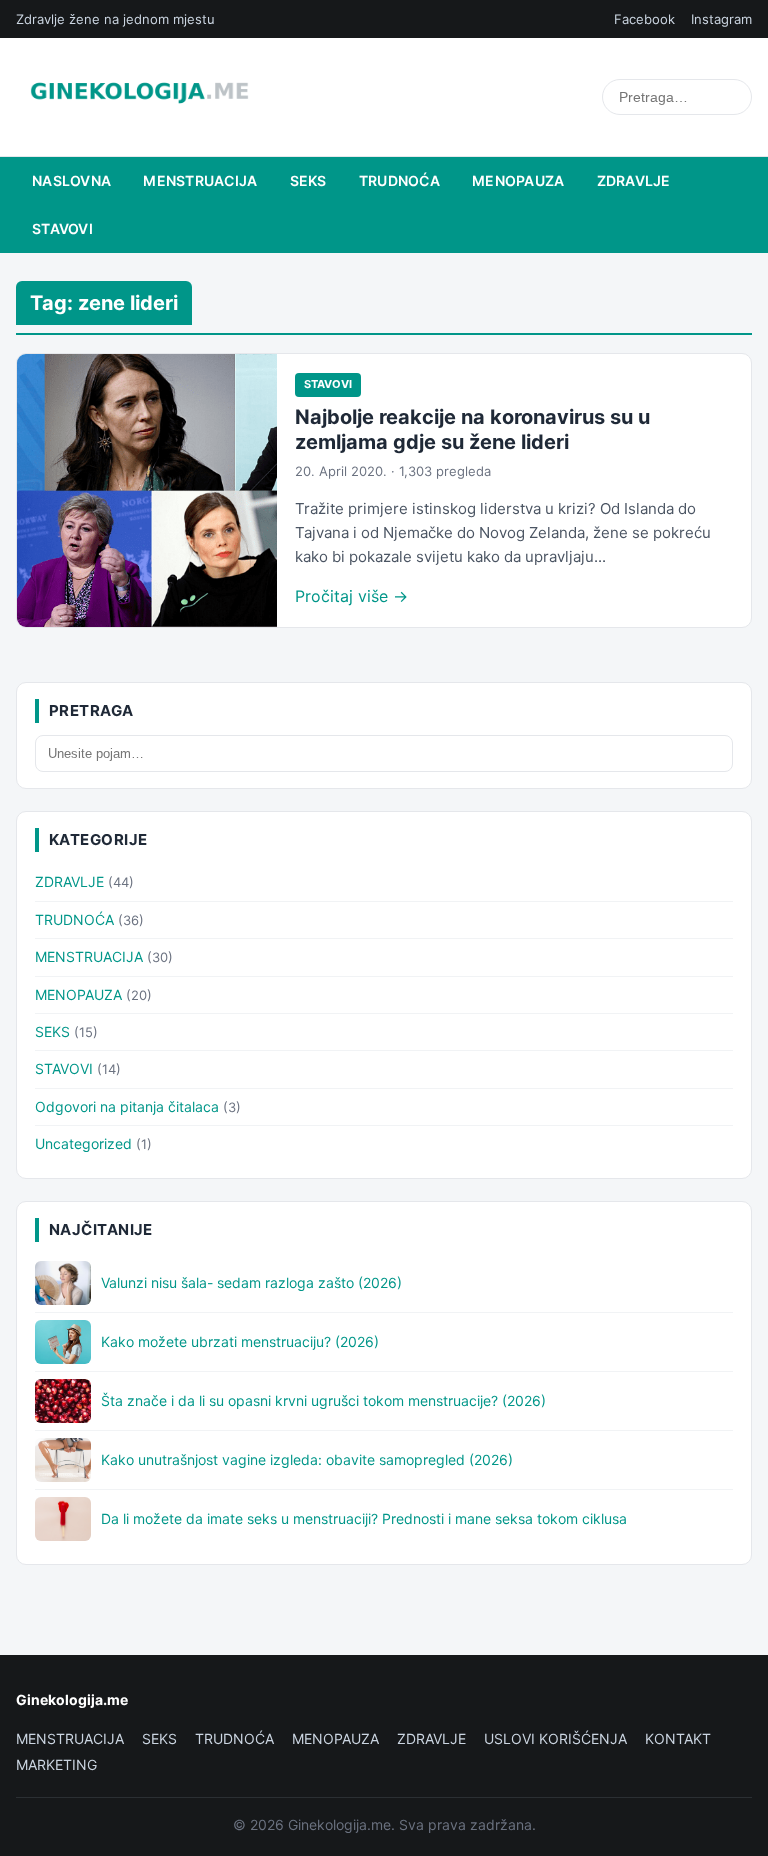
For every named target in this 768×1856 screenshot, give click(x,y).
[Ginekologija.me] (139, 97)
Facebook (644, 19)
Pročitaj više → (351, 596)
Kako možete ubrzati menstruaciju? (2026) (240, 1341)
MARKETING (56, 1764)
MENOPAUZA (518, 180)
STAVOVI (62, 228)
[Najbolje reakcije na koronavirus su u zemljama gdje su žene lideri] (147, 490)
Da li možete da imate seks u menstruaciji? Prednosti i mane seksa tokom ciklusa (364, 1518)
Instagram (721, 19)
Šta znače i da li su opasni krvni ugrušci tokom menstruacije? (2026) (323, 1400)
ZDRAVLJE (634, 180)
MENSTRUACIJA (200, 180)
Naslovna (71, 180)
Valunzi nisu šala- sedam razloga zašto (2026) (251, 1282)
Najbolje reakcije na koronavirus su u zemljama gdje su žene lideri (472, 429)
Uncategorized (83, 1143)
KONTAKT (678, 1738)
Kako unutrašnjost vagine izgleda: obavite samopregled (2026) (307, 1459)
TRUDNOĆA (399, 180)
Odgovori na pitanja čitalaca (127, 1106)
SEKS (308, 180)
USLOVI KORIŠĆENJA (555, 1738)
